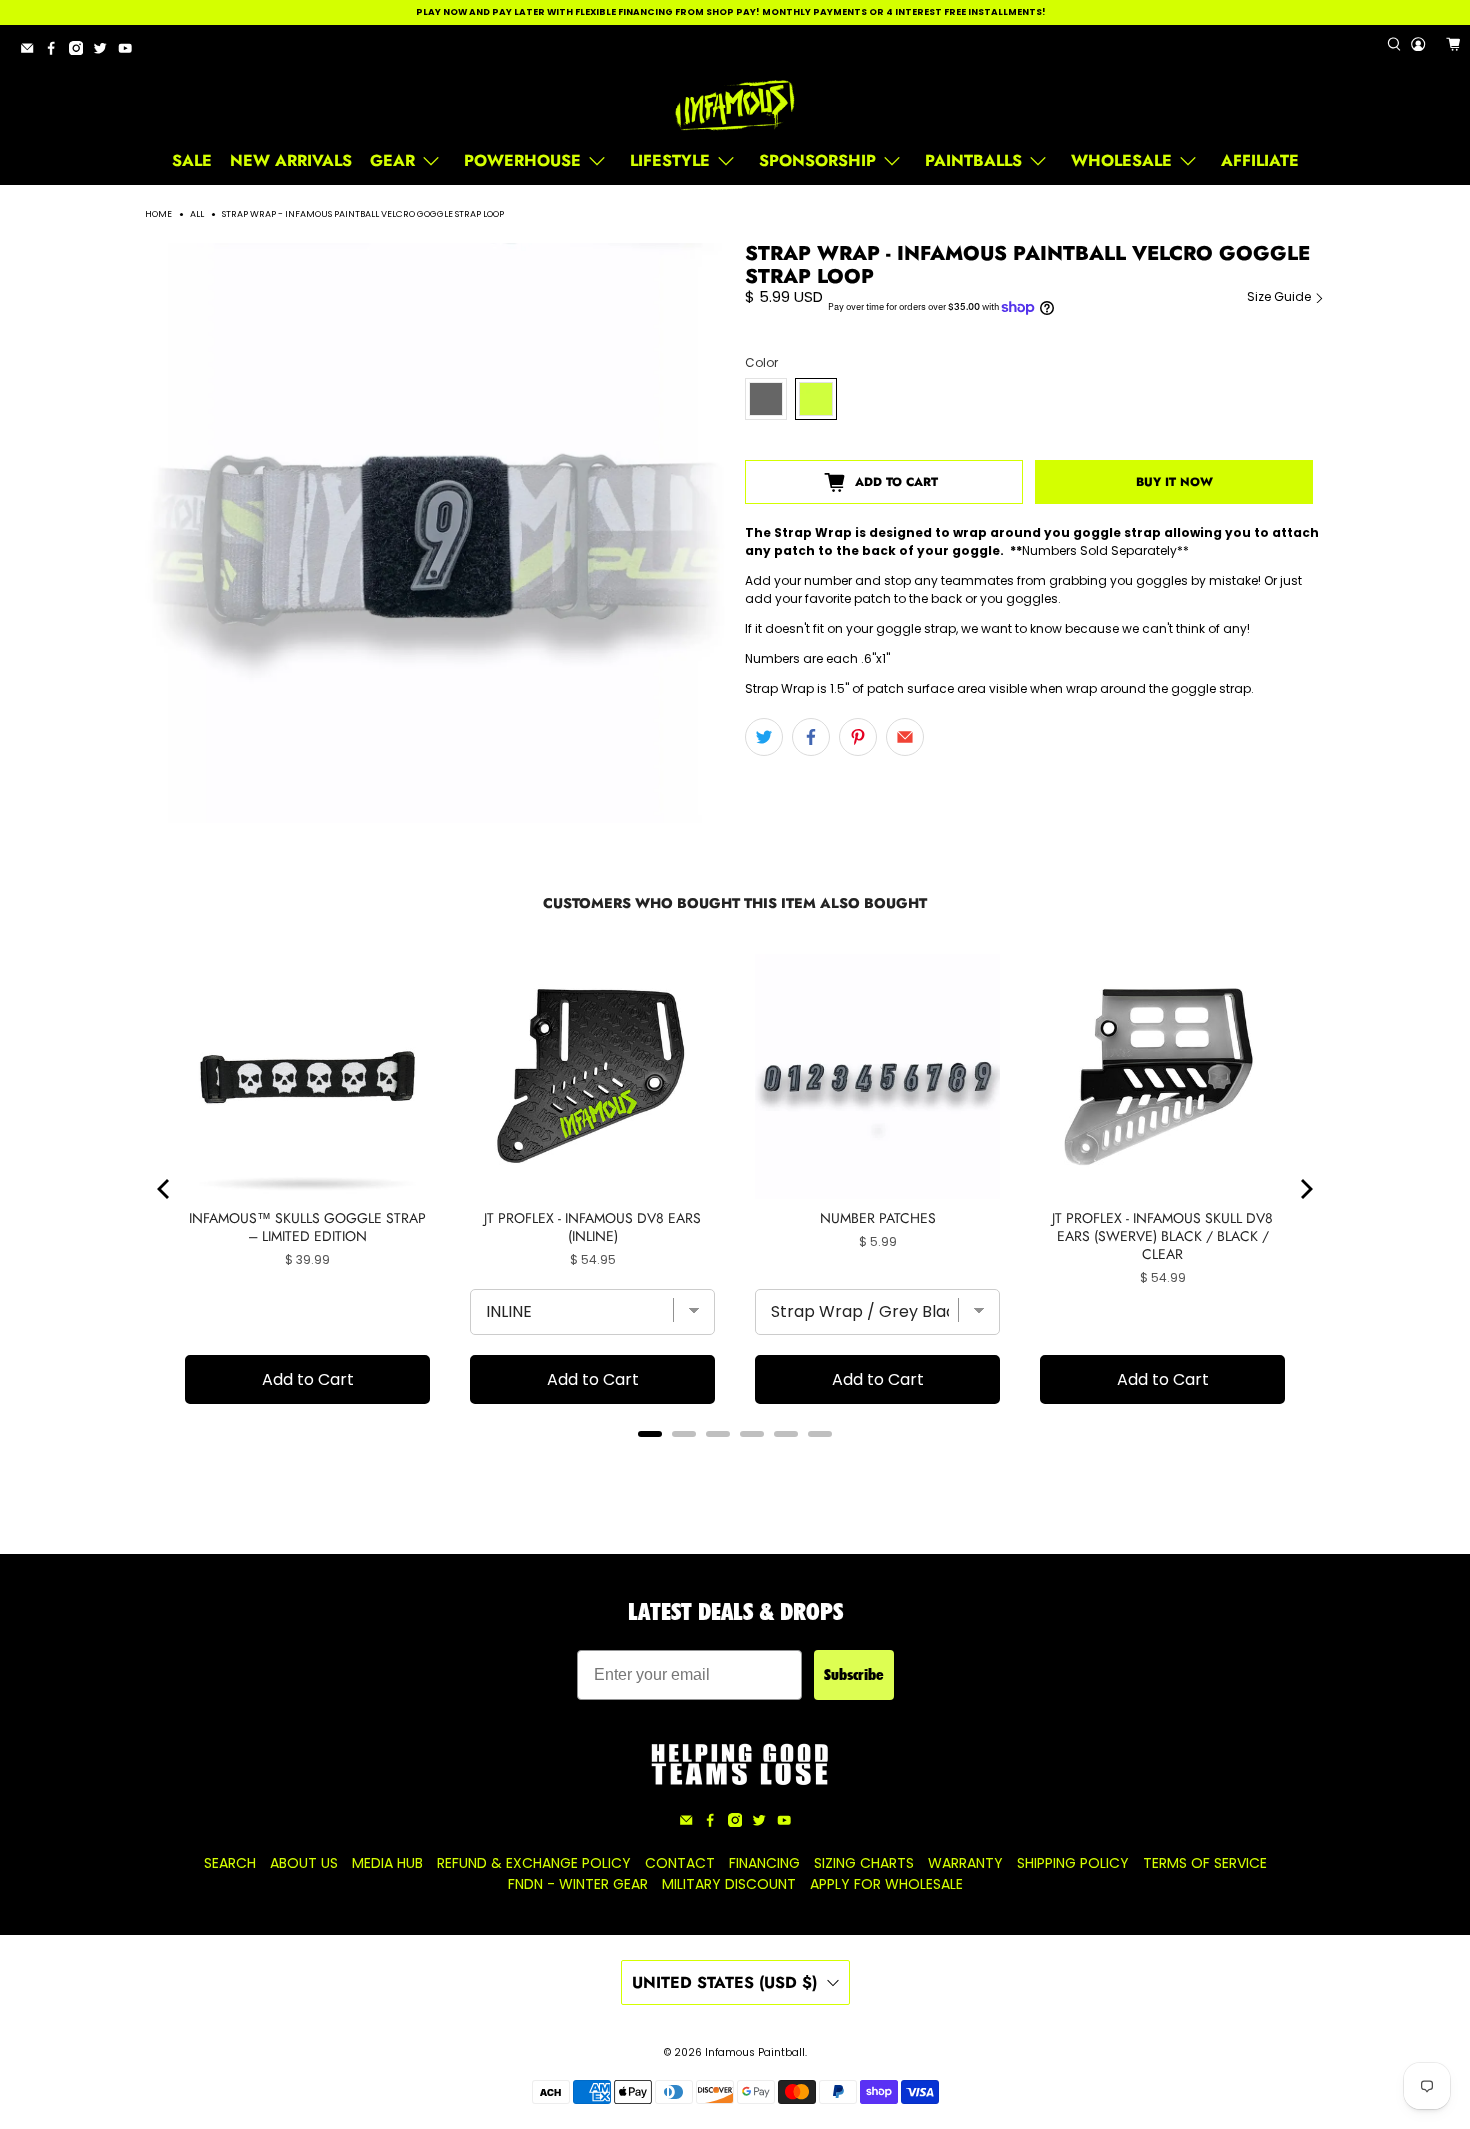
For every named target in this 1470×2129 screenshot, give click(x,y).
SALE (192, 160)
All (197, 214)
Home (158, 214)
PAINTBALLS (973, 160)
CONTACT (680, 1863)
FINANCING (764, 1863)
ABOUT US (304, 1863)
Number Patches (878, 1218)
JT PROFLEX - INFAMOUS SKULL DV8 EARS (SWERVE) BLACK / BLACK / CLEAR (1162, 1236)
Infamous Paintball (755, 2052)
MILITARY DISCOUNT (729, 1884)
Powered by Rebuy (735, 1460)
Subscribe (854, 1674)
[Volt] (816, 399)
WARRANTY (965, 1863)
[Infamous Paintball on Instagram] (81, 51)
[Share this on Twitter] (764, 737)
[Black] (766, 399)
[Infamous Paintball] (735, 106)
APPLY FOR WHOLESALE (886, 1884)
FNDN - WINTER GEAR (578, 1884)
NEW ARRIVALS (291, 160)
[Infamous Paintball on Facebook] (56, 51)
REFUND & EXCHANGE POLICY (534, 1863)
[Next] (1305, 1189)
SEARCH (230, 1863)
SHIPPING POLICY (1073, 1863)
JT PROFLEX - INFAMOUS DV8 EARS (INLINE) (592, 1227)
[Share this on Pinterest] (858, 737)
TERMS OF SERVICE (1205, 1863)
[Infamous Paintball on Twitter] (105, 51)
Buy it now (1174, 482)
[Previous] (165, 1189)
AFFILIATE (1260, 160)
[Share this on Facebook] (811, 737)
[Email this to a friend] (905, 737)
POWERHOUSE (522, 160)
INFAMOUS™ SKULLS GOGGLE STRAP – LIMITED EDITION (307, 1227)
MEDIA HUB (387, 1863)
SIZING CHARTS (864, 1863)
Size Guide (1280, 296)
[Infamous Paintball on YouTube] (130, 51)
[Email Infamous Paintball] (32, 51)
